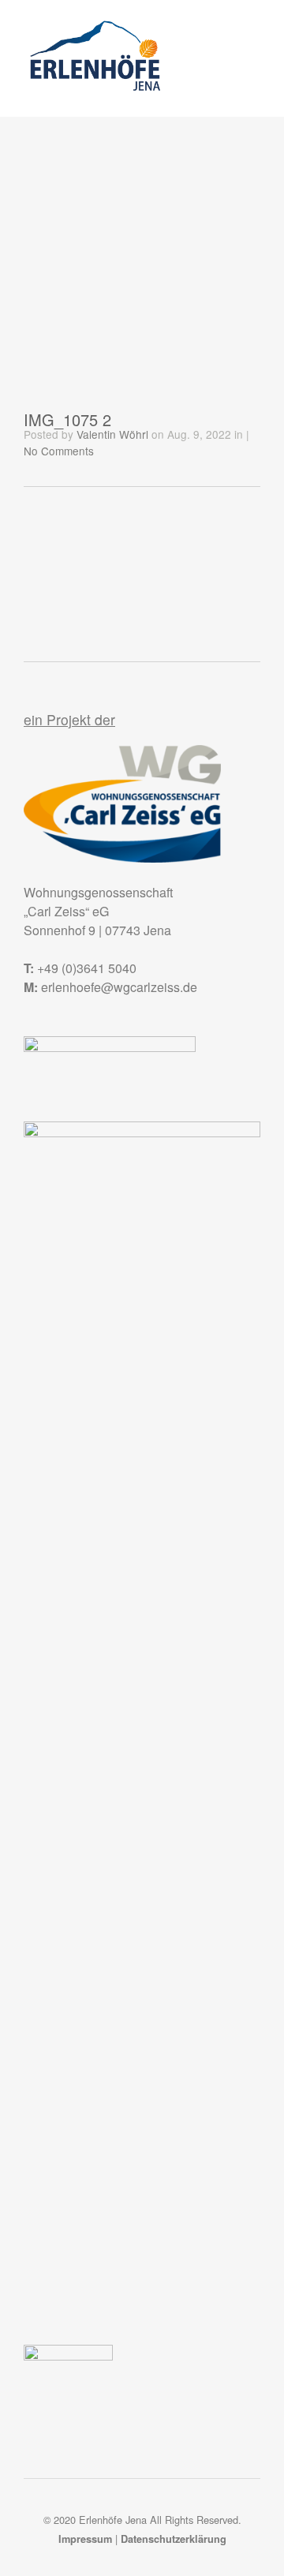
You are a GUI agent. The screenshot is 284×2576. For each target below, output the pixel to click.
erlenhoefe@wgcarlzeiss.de (119, 987)
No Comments (59, 451)
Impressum (85, 2539)
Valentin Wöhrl (112, 434)
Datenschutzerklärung (174, 2539)
